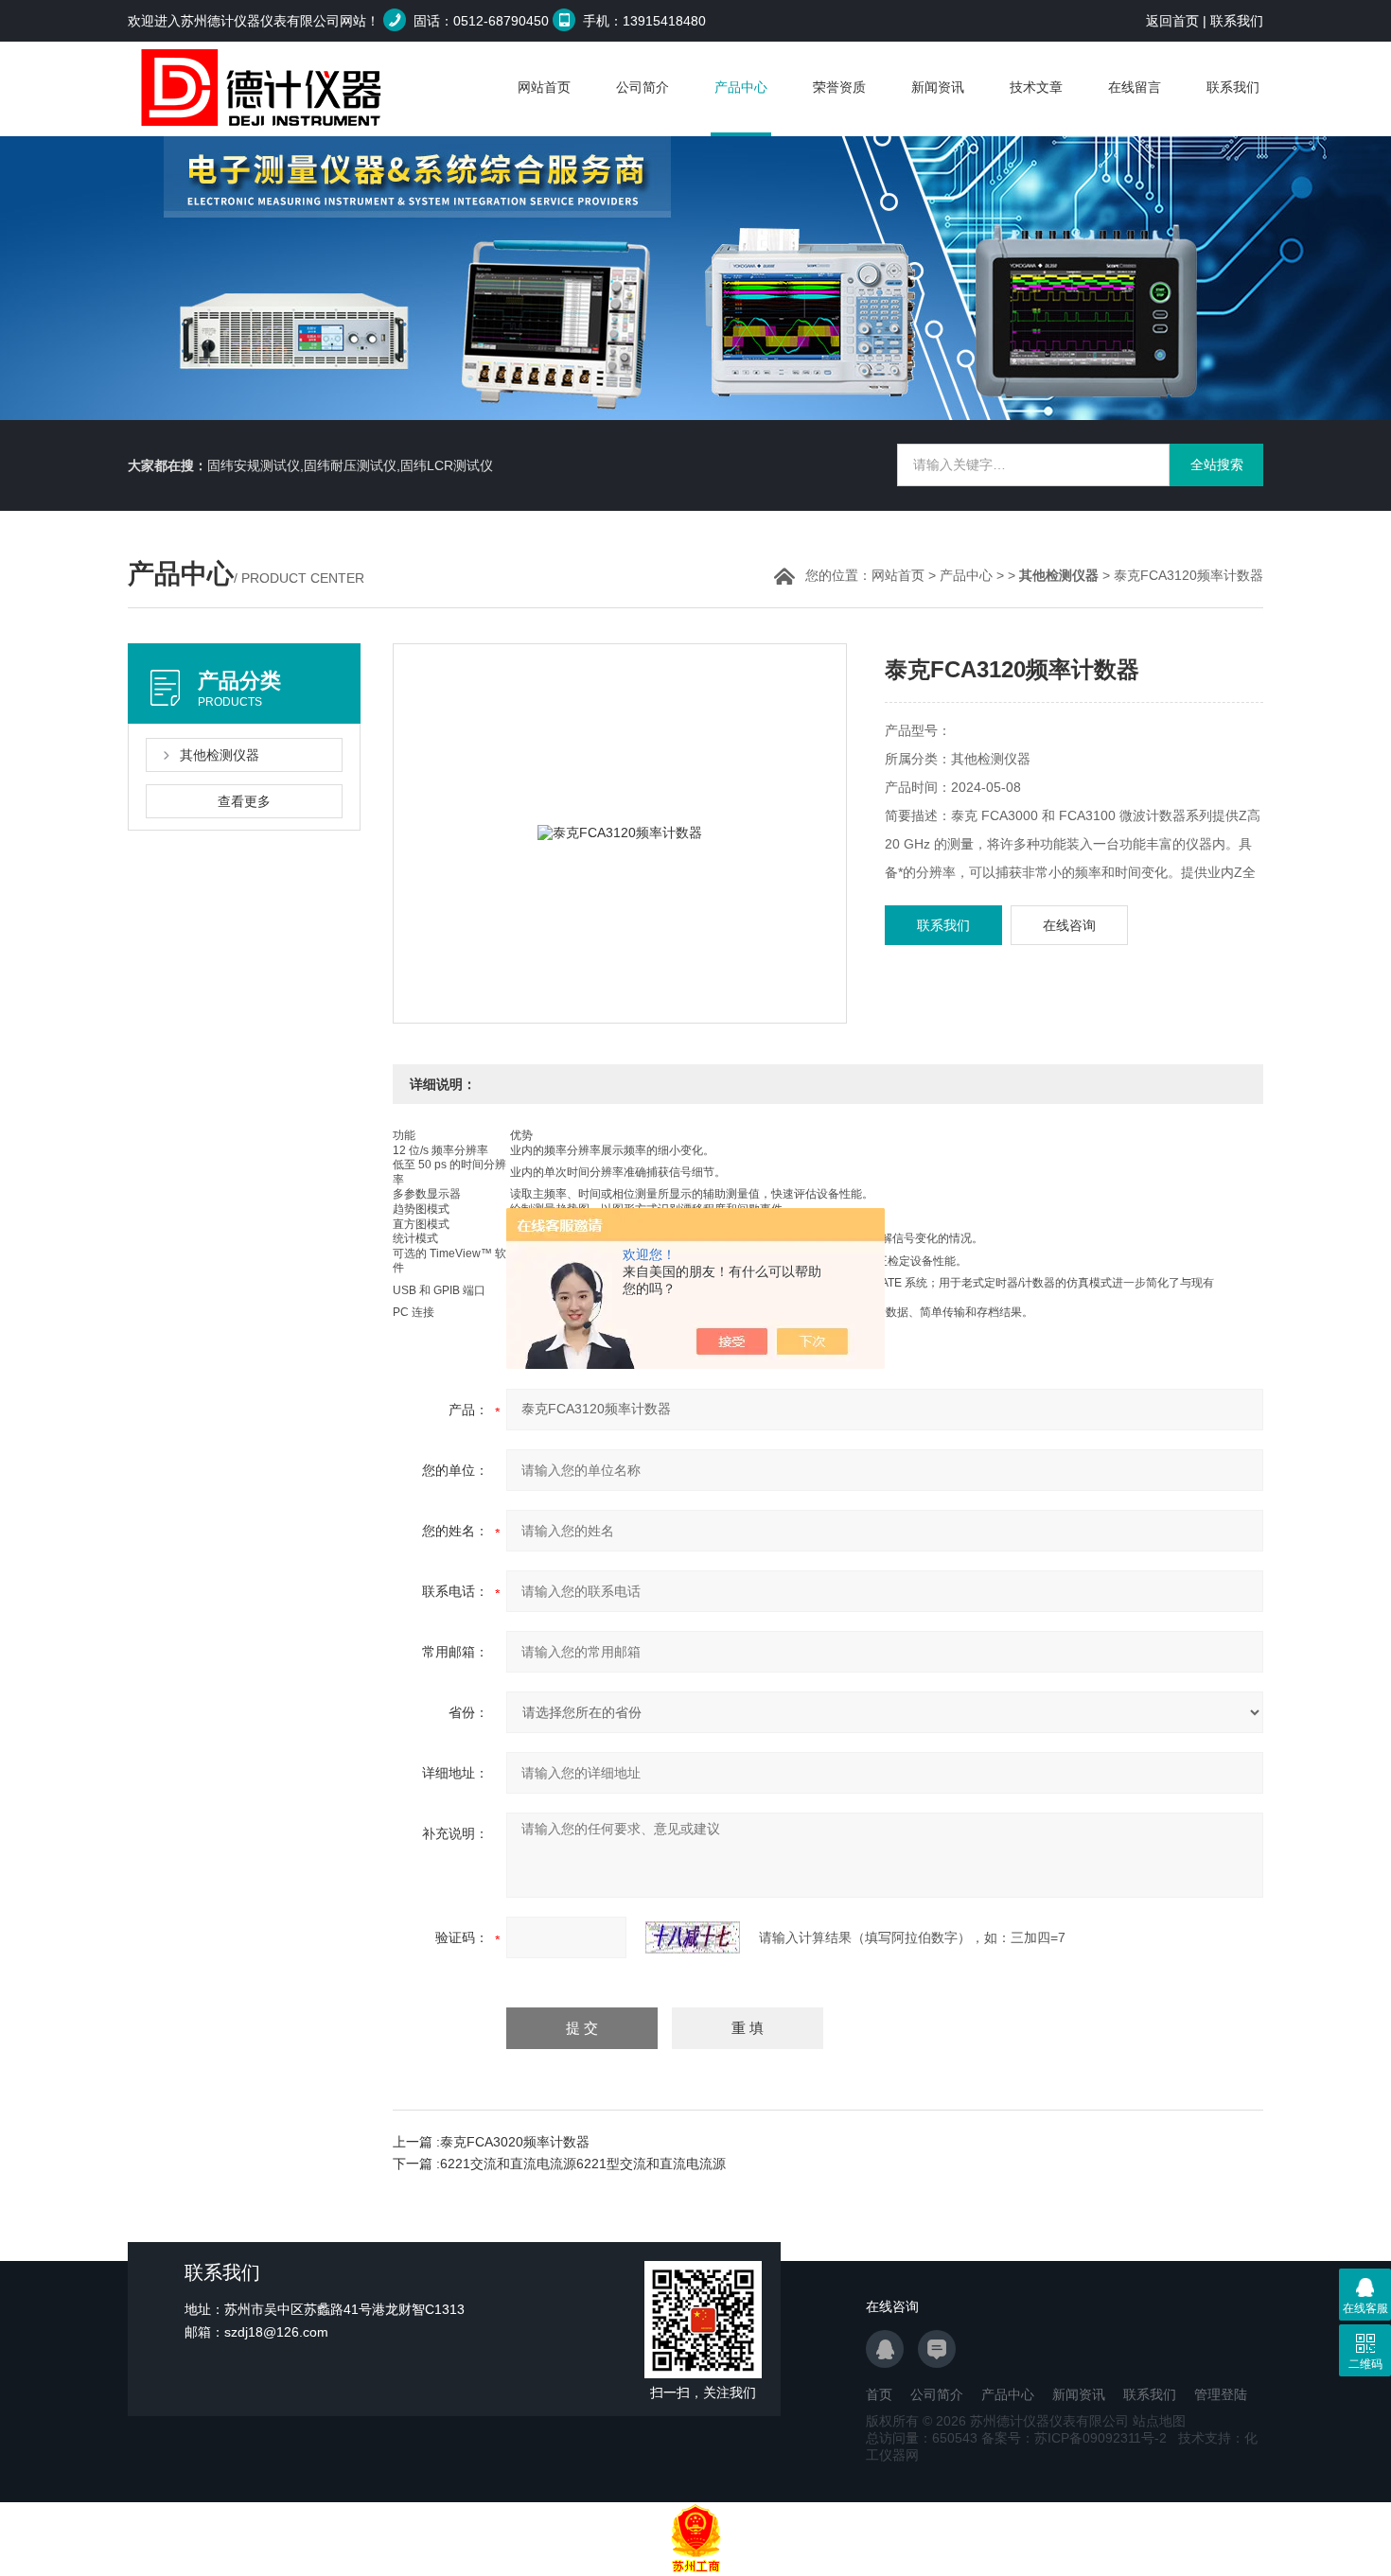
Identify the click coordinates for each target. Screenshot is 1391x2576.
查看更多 (244, 801)
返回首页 (1172, 21)
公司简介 (643, 87)
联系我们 (1237, 21)
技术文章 (1036, 87)
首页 (879, 2394)
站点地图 (1159, 2421)
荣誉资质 (839, 87)
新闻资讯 (938, 87)
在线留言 (1135, 87)
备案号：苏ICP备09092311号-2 (1074, 2438)
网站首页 (544, 87)
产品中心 (741, 87)
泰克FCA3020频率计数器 (515, 2142)
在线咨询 (1069, 925)
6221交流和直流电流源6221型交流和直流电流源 (583, 2164)
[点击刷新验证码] (693, 1937)
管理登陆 (1221, 2394)
